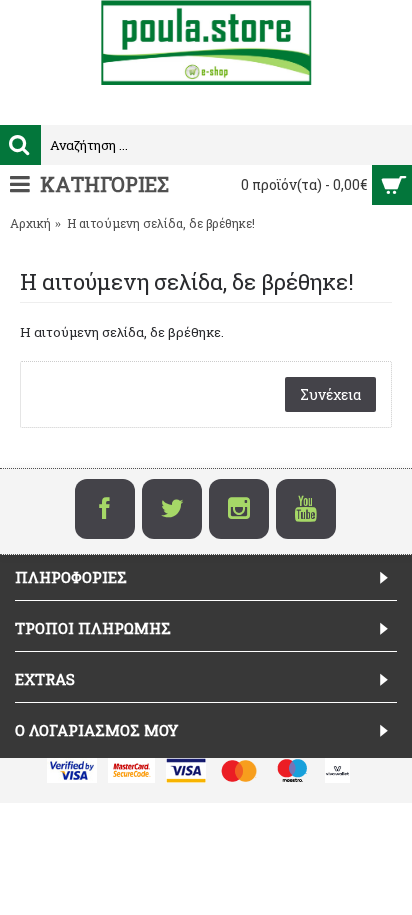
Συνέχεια (330, 394)
